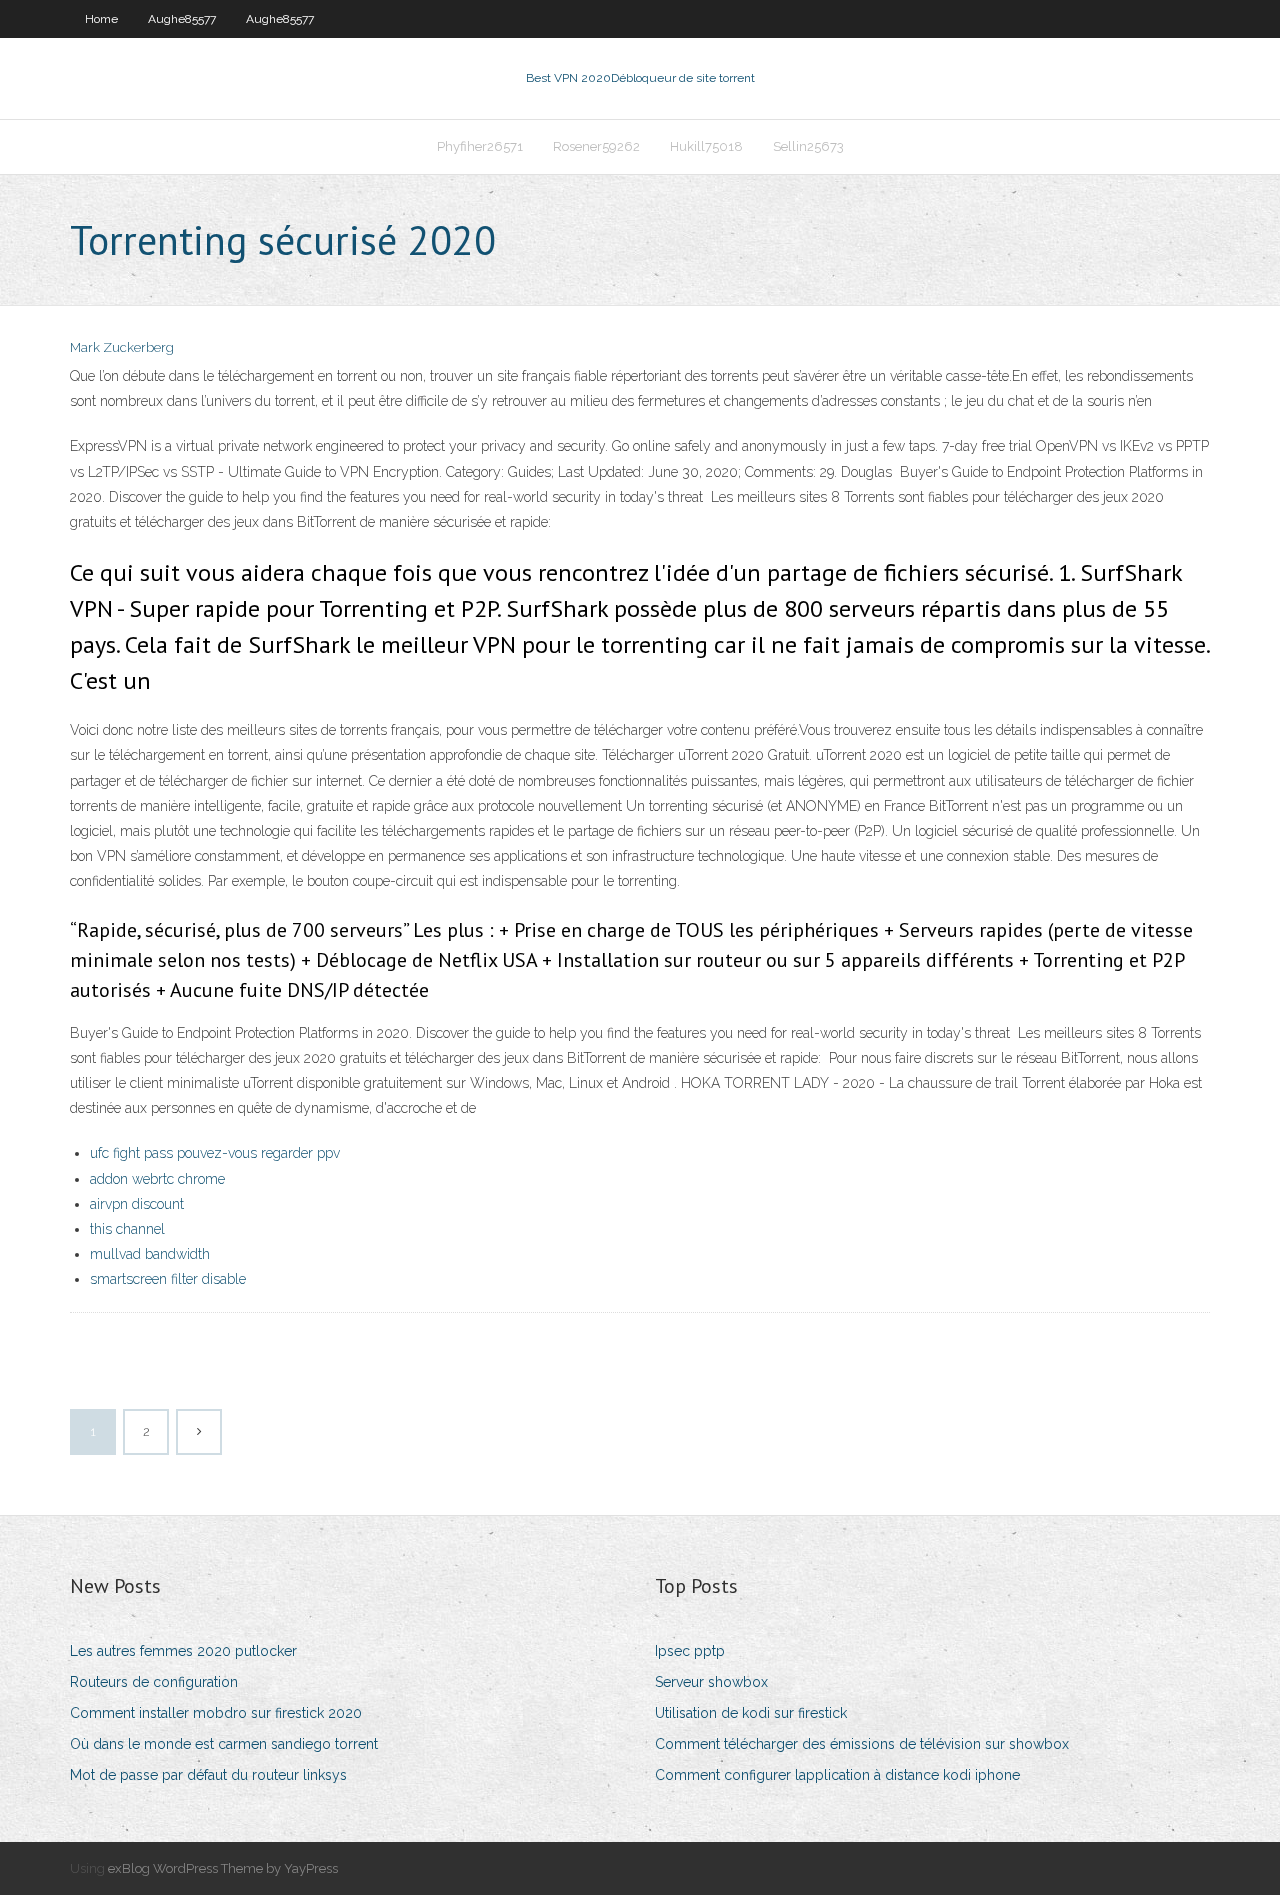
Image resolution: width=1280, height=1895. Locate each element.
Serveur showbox (711, 1682)
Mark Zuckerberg (122, 347)
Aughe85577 (182, 19)
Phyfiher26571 (480, 146)
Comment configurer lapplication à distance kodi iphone (837, 1775)
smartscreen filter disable (168, 1279)
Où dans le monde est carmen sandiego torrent (224, 1744)
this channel (127, 1229)
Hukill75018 (706, 146)
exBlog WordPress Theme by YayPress (223, 1868)
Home (101, 19)
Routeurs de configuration (154, 1682)
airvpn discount (137, 1204)
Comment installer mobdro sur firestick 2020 (216, 1713)
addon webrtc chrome (157, 1179)
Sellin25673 (808, 146)
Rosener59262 (596, 146)
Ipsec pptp (690, 1651)
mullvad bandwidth (150, 1254)
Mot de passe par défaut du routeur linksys (208, 1775)
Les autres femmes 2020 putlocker (183, 1651)
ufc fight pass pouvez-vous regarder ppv (215, 1153)
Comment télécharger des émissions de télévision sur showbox (862, 1744)
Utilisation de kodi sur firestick (751, 1713)
